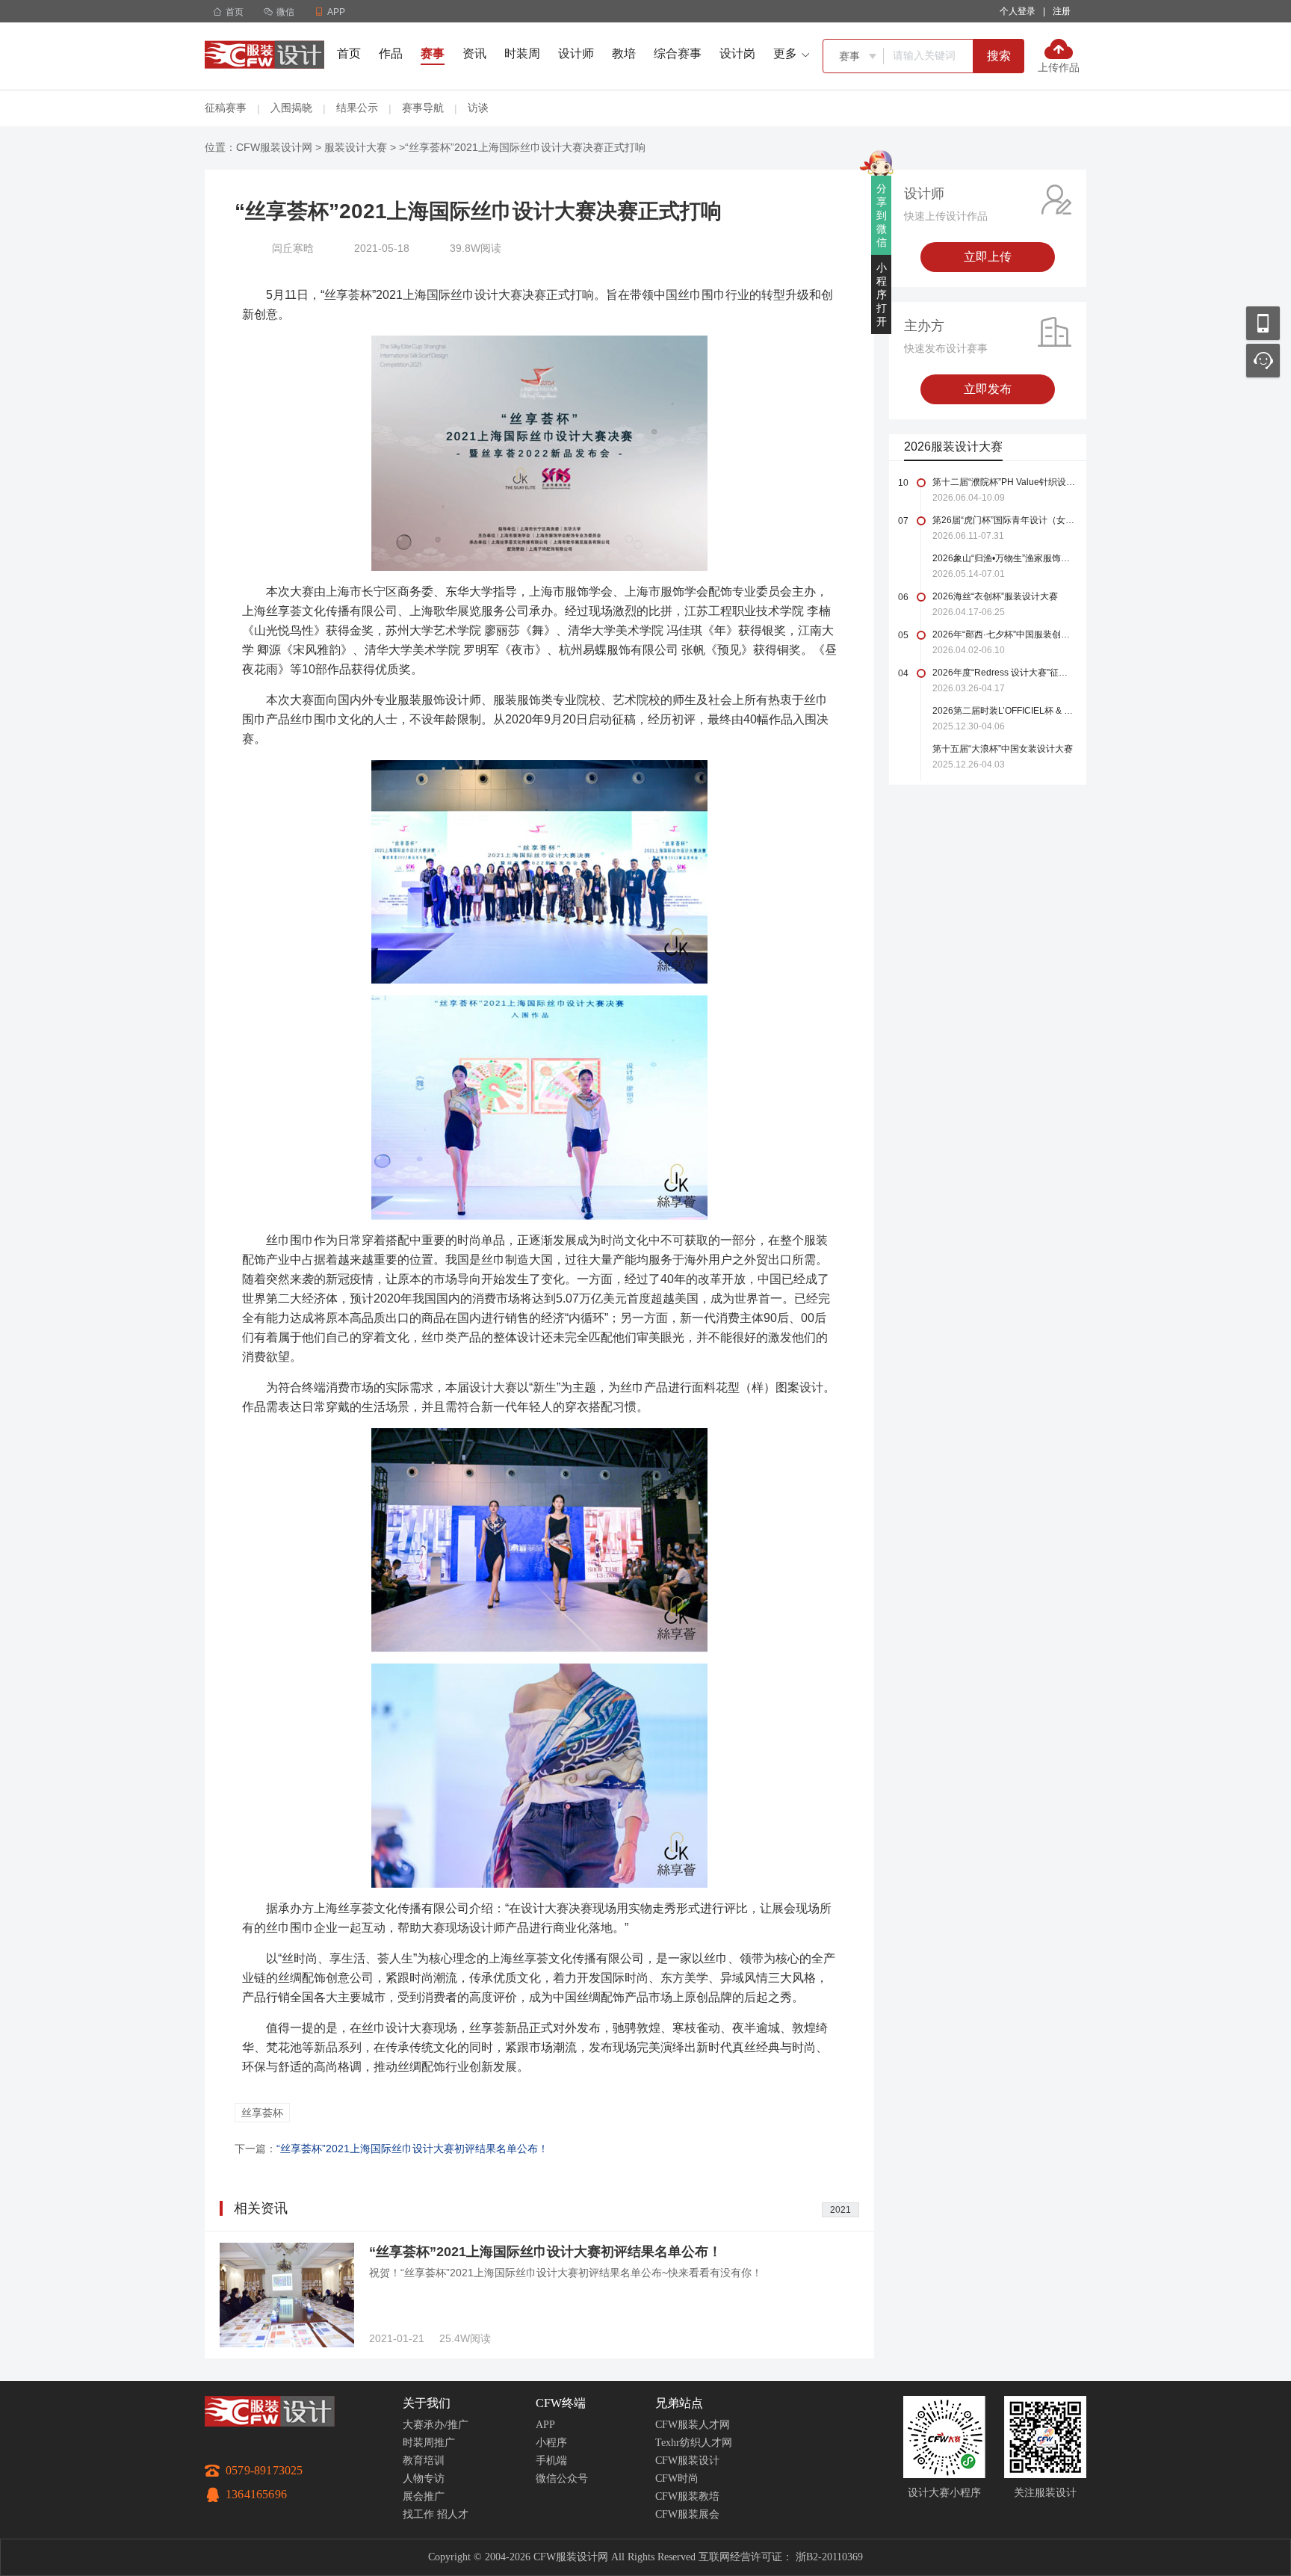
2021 (840, 2210)
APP (545, 2425)
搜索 (999, 56)
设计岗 (737, 53)
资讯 (474, 53)
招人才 (453, 2514)
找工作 (418, 2514)
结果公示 (357, 108)
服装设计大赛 (356, 147)
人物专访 (424, 2478)
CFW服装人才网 (693, 2425)
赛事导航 (423, 108)
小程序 (551, 2443)
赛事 (433, 53)
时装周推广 (429, 2443)
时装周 (522, 53)
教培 (624, 53)
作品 (391, 53)
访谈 (478, 108)
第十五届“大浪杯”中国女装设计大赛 (1003, 749)
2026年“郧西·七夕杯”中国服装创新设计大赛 (1004, 634)
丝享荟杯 (262, 2113)
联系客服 (1263, 361)
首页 (228, 12)
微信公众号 (562, 2478)
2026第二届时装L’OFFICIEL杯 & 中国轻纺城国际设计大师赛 (1004, 711)
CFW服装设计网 (274, 147)
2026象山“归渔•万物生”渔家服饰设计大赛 (1004, 558)
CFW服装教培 (687, 2496)
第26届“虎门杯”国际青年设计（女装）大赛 (1004, 520)
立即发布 (988, 389)
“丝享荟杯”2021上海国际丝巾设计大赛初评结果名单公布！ (412, 2149)
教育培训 (424, 2461)
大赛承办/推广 (436, 2425)
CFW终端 (561, 2403)
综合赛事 (678, 53)
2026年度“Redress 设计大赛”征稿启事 (1004, 673)
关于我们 (427, 2403)
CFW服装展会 (687, 2514)
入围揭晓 (291, 108)
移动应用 (1263, 323)
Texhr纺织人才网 (694, 2443)
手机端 (551, 2461)
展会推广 (424, 2496)
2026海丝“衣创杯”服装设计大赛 (995, 596)
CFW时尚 (677, 2478)
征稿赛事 (226, 108)
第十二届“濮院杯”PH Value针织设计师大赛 (1004, 482)
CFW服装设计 (687, 2461)
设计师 (576, 53)
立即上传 (988, 257)
